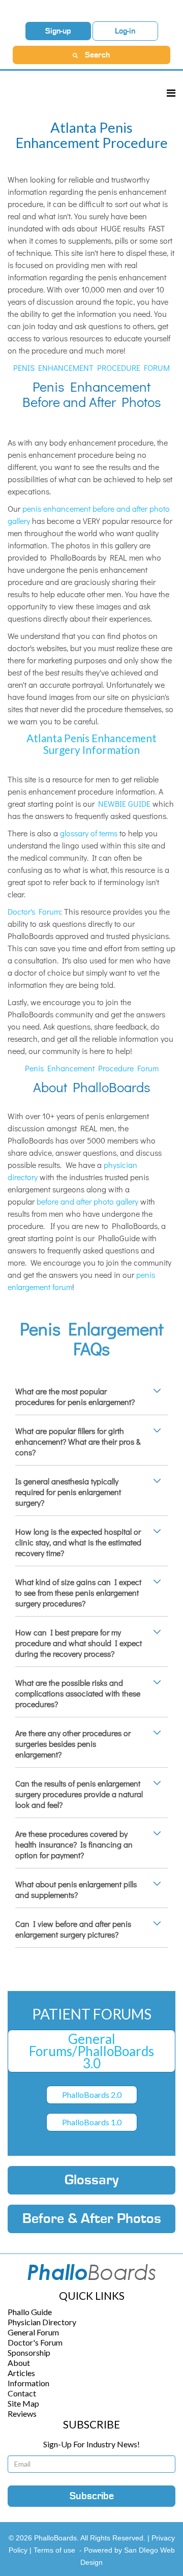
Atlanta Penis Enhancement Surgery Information (91, 744)
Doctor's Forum (34, 911)
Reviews (22, 2413)
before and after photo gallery (87, 1201)
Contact (22, 2393)
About (19, 2363)
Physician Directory (42, 2322)
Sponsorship (29, 2352)
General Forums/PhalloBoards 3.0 (91, 2051)
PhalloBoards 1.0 (92, 2122)
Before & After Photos (92, 2219)
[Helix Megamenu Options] (171, 93)
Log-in (125, 31)
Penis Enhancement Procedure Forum (92, 1068)
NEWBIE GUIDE (124, 803)
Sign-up (58, 31)
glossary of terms (89, 833)
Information (28, 2383)
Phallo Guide (30, 2312)
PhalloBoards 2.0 (92, 2095)
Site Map (23, 2403)
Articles (21, 2373)
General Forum (33, 2332)
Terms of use (54, 2550)
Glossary (91, 2180)
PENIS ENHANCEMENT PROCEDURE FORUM (91, 368)
